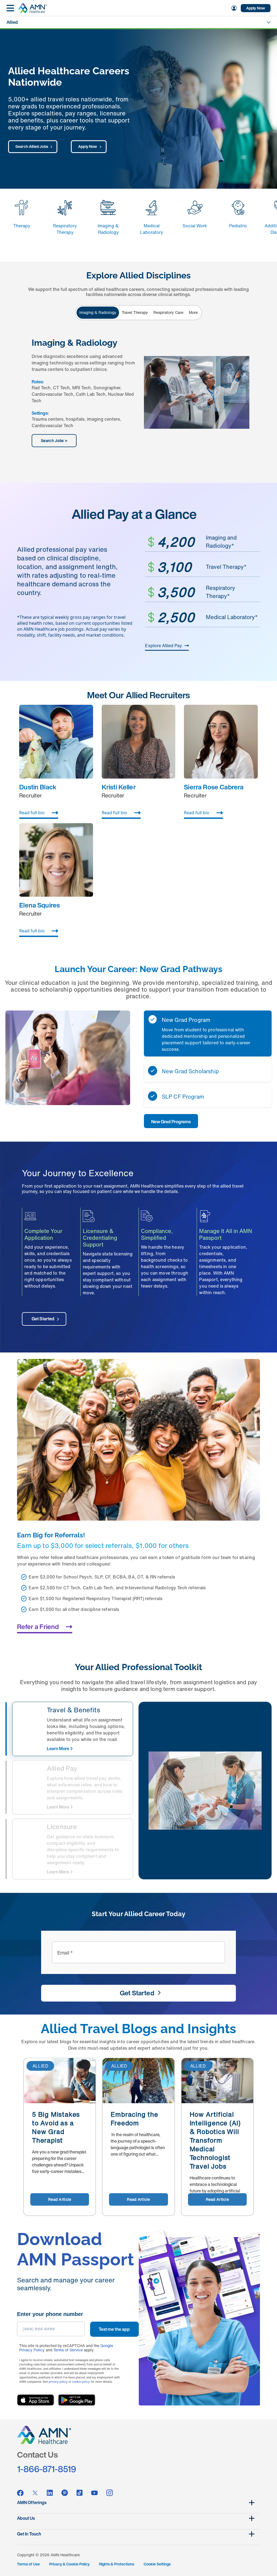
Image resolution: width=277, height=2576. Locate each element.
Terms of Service (68, 2350)
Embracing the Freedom (134, 2119)
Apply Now (256, 8)
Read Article (60, 2199)
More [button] (193, 312)
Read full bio (32, 813)
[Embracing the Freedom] (138, 2081)
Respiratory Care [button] (168, 312)
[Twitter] (35, 2493)
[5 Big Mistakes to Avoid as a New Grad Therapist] (60, 2081)
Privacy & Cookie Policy (69, 2564)
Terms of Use (28, 2564)
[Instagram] (110, 2493)
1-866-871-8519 (47, 2469)
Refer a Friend (38, 1627)
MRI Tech (82, 388)
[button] (208, 1033)
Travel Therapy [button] (135, 312)
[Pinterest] (65, 2493)
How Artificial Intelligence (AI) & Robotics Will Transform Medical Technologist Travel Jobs (215, 2140)
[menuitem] (233, 8)
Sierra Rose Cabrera (214, 787)
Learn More (58, 1749)
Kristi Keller (119, 787)
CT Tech (61, 388)
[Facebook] (20, 2493)
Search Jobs (52, 441)
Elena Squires (39, 905)
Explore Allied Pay (164, 646)
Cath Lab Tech (91, 394)
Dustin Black (38, 787)
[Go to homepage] (32, 8)
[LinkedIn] (50, 2493)
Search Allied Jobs (32, 146)
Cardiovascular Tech (52, 394)
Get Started (43, 1319)
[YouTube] (94, 2493)
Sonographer (107, 388)
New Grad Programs (171, 1122)
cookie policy (81, 2382)
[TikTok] (80, 2493)
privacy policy (58, 2382)
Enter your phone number (50, 2314)
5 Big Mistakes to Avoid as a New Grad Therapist (56, 2127)
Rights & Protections (117, 2564)
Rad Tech (41, 388)
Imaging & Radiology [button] (98, 312)
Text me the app (114, 2329)
